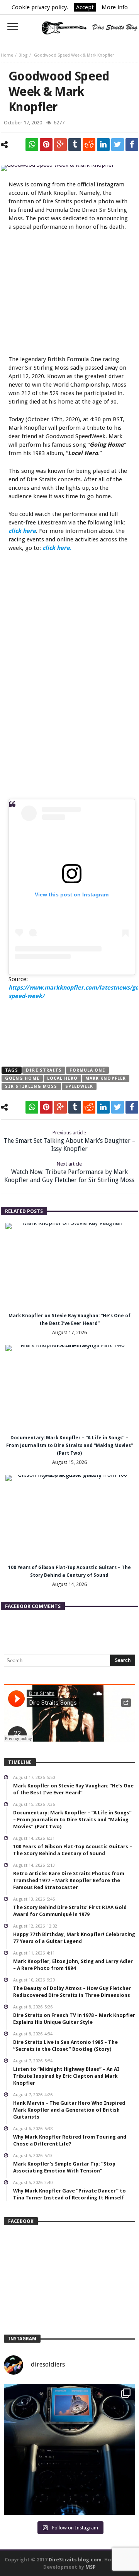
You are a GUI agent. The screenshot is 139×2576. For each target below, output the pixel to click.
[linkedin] (103, 145)
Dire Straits (44, 1070)
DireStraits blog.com (75, 2560)
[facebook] (132, 145)
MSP (91, 2567)
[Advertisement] (73, 294)
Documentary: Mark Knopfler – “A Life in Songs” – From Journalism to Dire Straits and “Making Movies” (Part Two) (69, 1445)
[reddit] (89, 145)
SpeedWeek (79, 1086)
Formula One (87, 1070)
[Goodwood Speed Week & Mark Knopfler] (69, 168)
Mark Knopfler (106, 1078)
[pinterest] (46, 145)
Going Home (22, 1078)
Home (7, 55)
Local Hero (62, 1078)
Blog (23, 55)
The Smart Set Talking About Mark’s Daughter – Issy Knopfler (69, 1141)
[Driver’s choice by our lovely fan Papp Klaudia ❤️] (69, 2449)
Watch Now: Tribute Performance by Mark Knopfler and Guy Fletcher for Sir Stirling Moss (69, 1172)
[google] (60, 145)
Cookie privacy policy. (40, 7)
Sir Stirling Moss (31, 1086)
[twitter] (118, 145)
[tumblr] (75, 145)
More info (115, 7)
